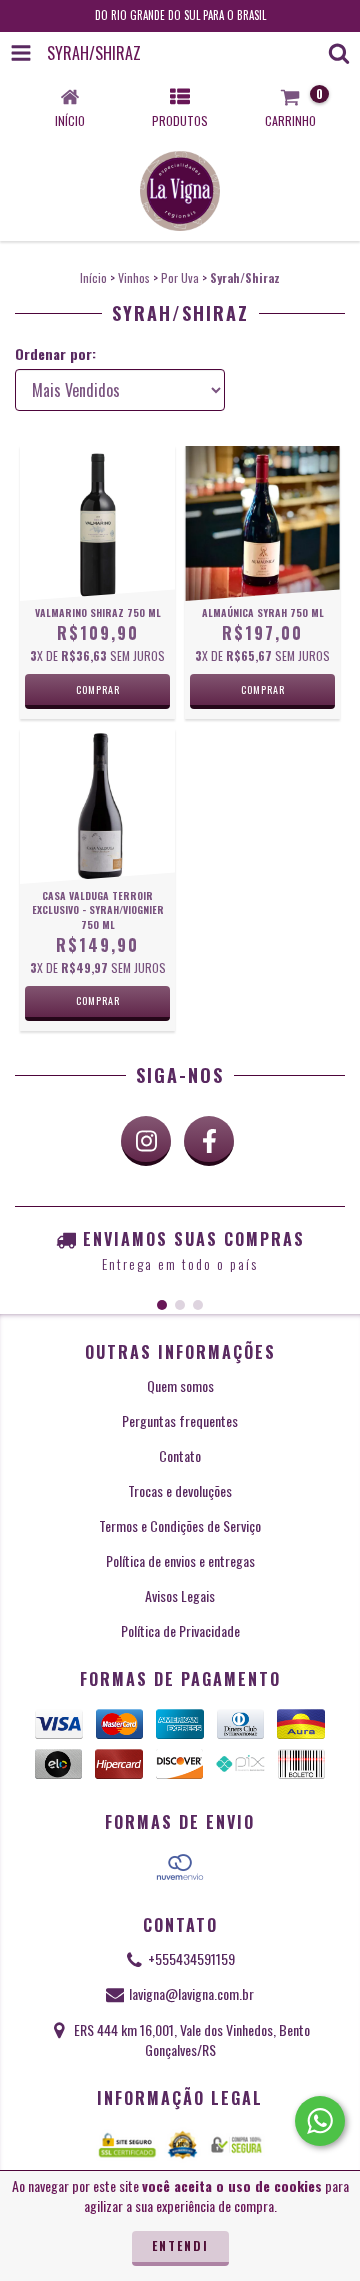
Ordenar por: (55, 354)
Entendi (180, 2245)
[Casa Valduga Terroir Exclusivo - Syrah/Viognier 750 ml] (97, 806)
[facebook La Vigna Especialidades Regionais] (209, 1141)
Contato (180, 1455)
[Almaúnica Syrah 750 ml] (262, 523)
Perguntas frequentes (180, 1420)
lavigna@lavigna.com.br (191, 1993)
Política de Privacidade (180, 1630)
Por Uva (180, 277)
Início (93, 277)
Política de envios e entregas (180, 1560)
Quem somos (180, 1385)
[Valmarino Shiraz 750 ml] (97, 523)
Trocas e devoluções (180, 1490)
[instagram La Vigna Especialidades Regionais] (146, 1141)
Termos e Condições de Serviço (180, 1525)
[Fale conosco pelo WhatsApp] (320, 2121)
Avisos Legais (180, 1595)
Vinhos (134, 277)
